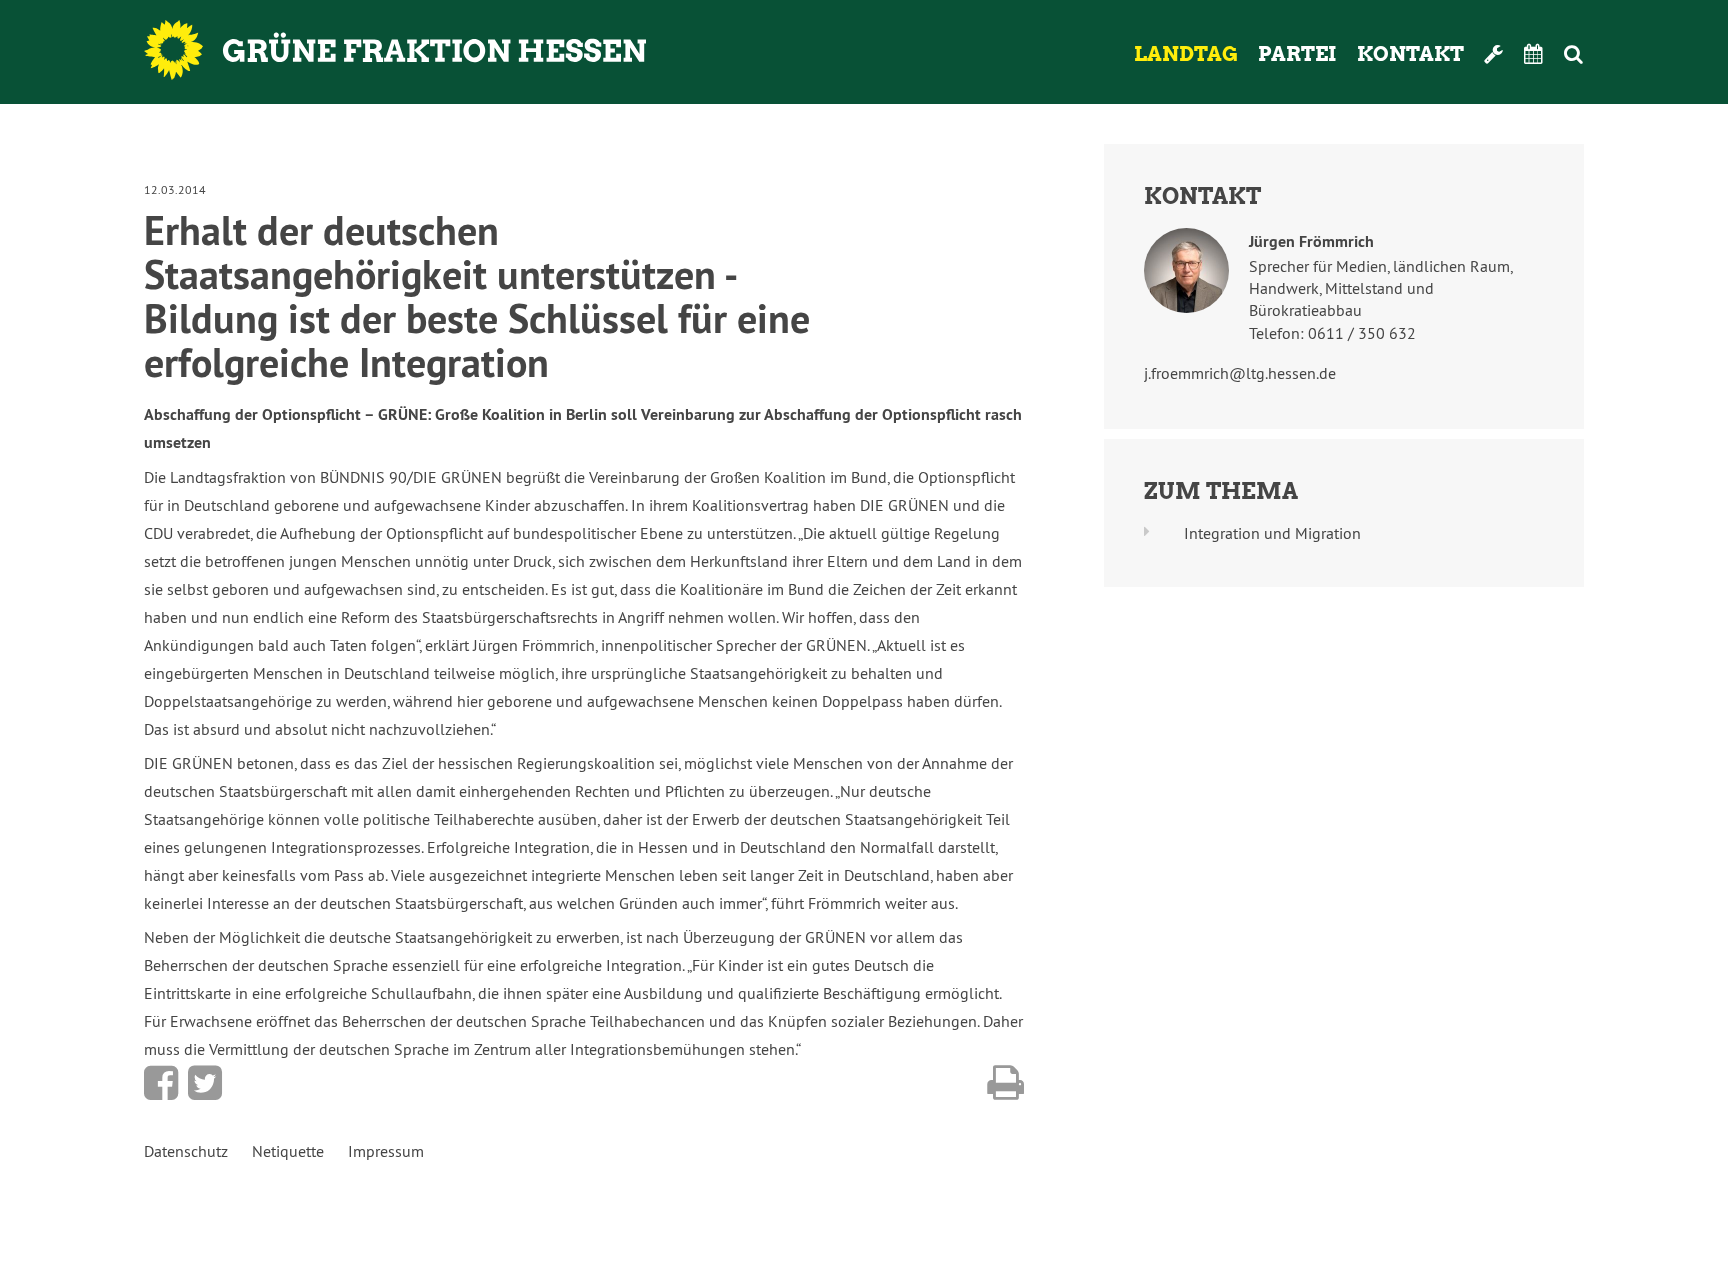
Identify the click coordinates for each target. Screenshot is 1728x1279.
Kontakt (1410, 54)
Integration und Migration (1272, 533)
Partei (1297, 54)
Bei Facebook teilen (161, 1083)
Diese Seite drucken (1005, 1083)
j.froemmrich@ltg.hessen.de (1240, 373)
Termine (1534, 54)
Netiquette (288, 1151)
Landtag (1186, 54)
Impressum (386, 1151)
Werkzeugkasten (1494, 54)
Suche (1600, 54)
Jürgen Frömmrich (1311, 241)
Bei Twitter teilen (205, 1083)
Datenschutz (186, 1151)
